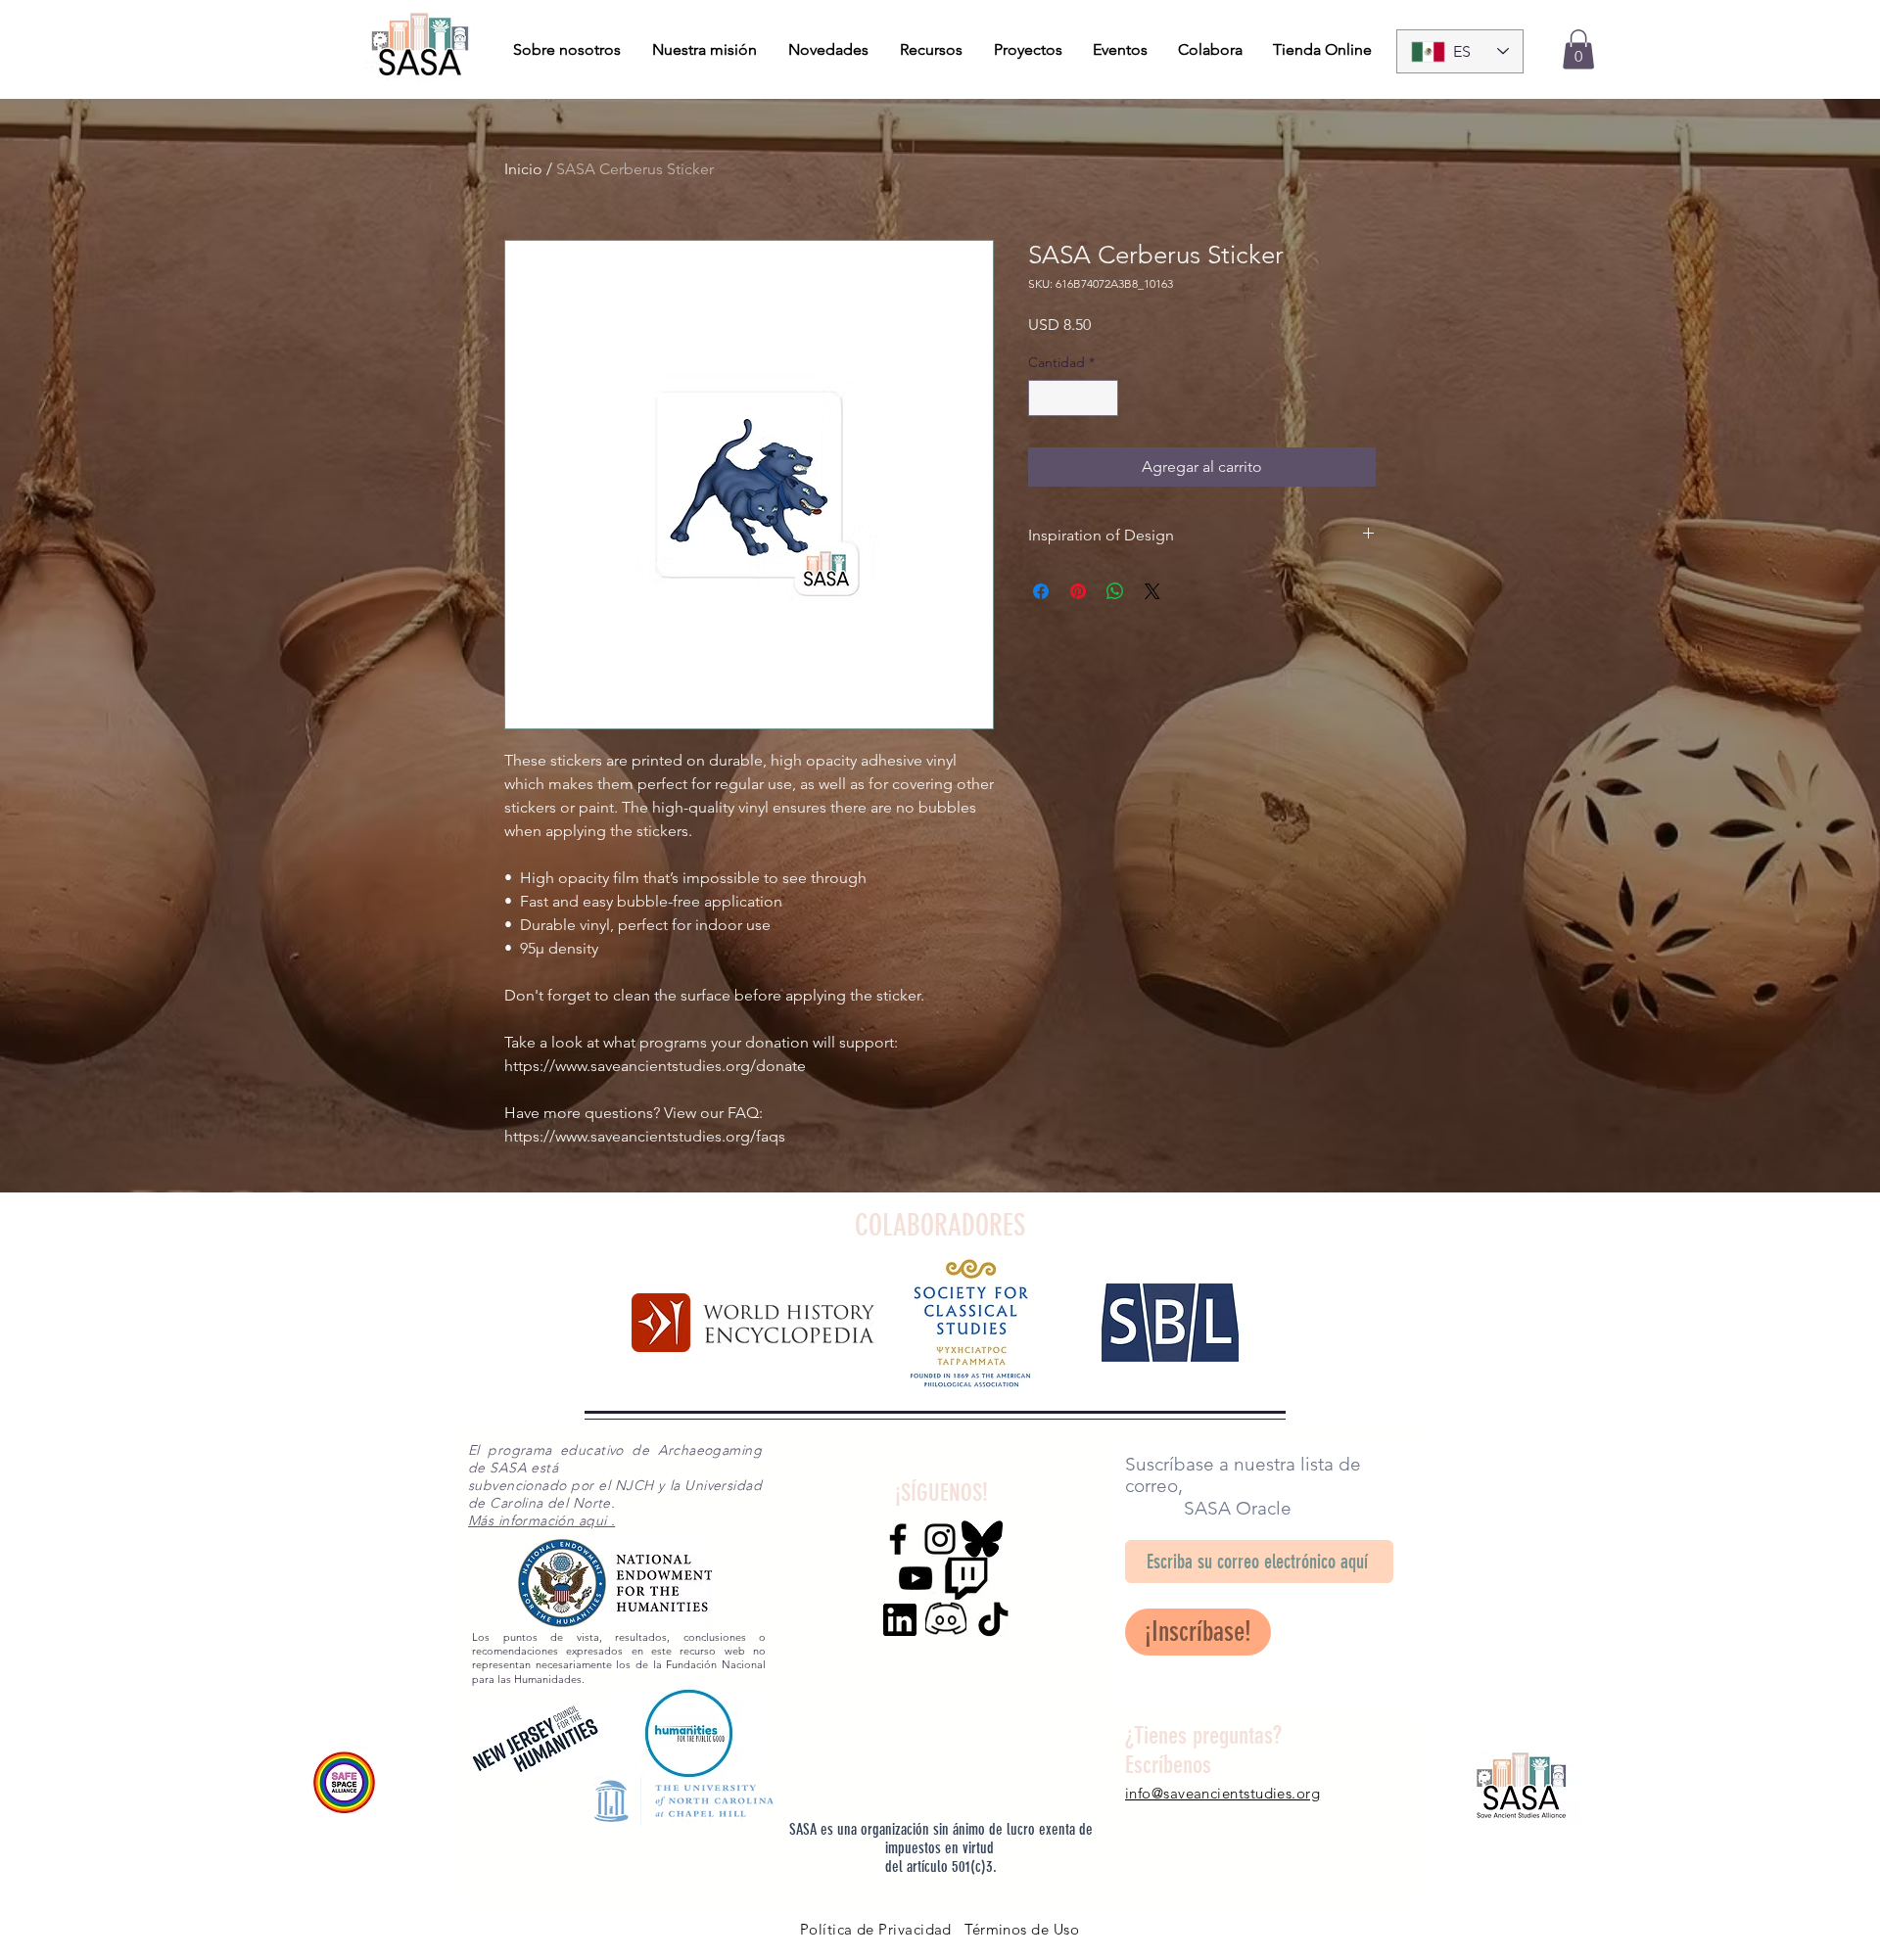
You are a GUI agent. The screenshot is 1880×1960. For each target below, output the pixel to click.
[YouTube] (916, 1578)
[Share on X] (1152, 591)
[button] (1578, 49)
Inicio (523, 169)
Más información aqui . (541, 1520)
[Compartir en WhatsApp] (1115, 591)
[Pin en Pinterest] (1078, 591)
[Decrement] (1043, 398)
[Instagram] (940, 1539)
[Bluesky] (982, 1539)
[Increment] (1103, 398)
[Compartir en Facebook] (1041, 591)
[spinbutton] (1073, 398)
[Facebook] (898, 1539)
